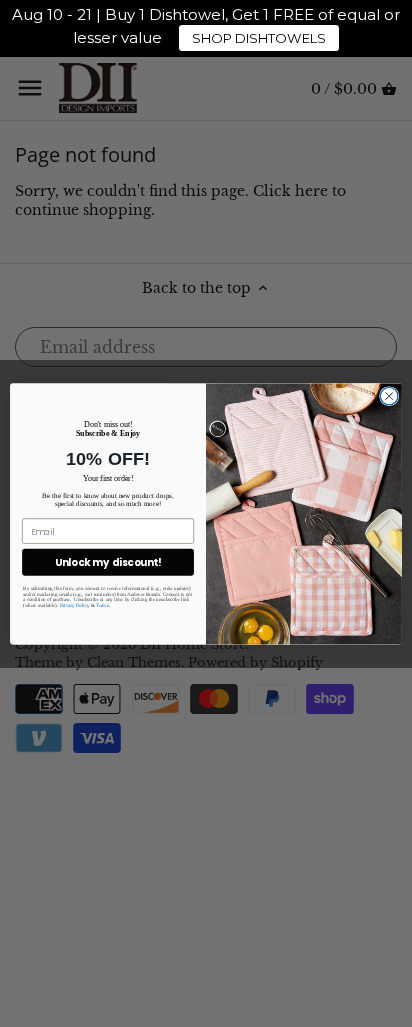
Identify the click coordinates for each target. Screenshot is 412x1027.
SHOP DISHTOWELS (259, 38)
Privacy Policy (75, 605)
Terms (102, 605)
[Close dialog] (389, 396)
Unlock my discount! (108, 562)
